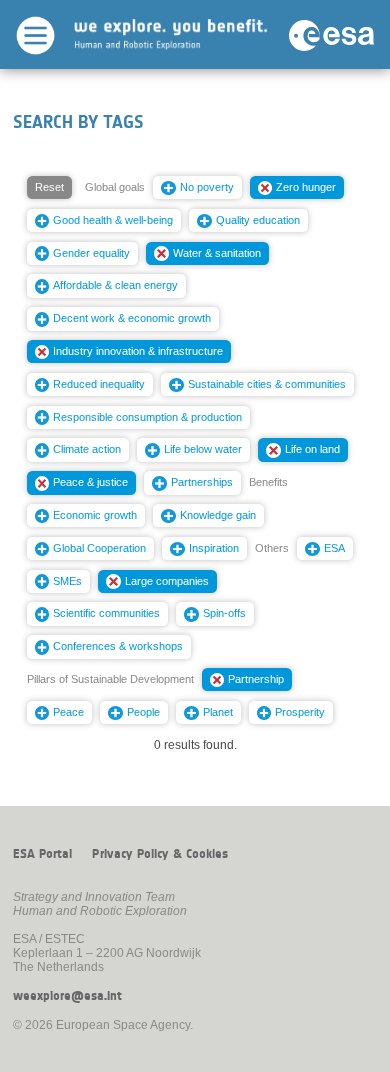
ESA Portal (42, 854)
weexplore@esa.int (67, 996)
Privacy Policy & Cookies (160, 854)
